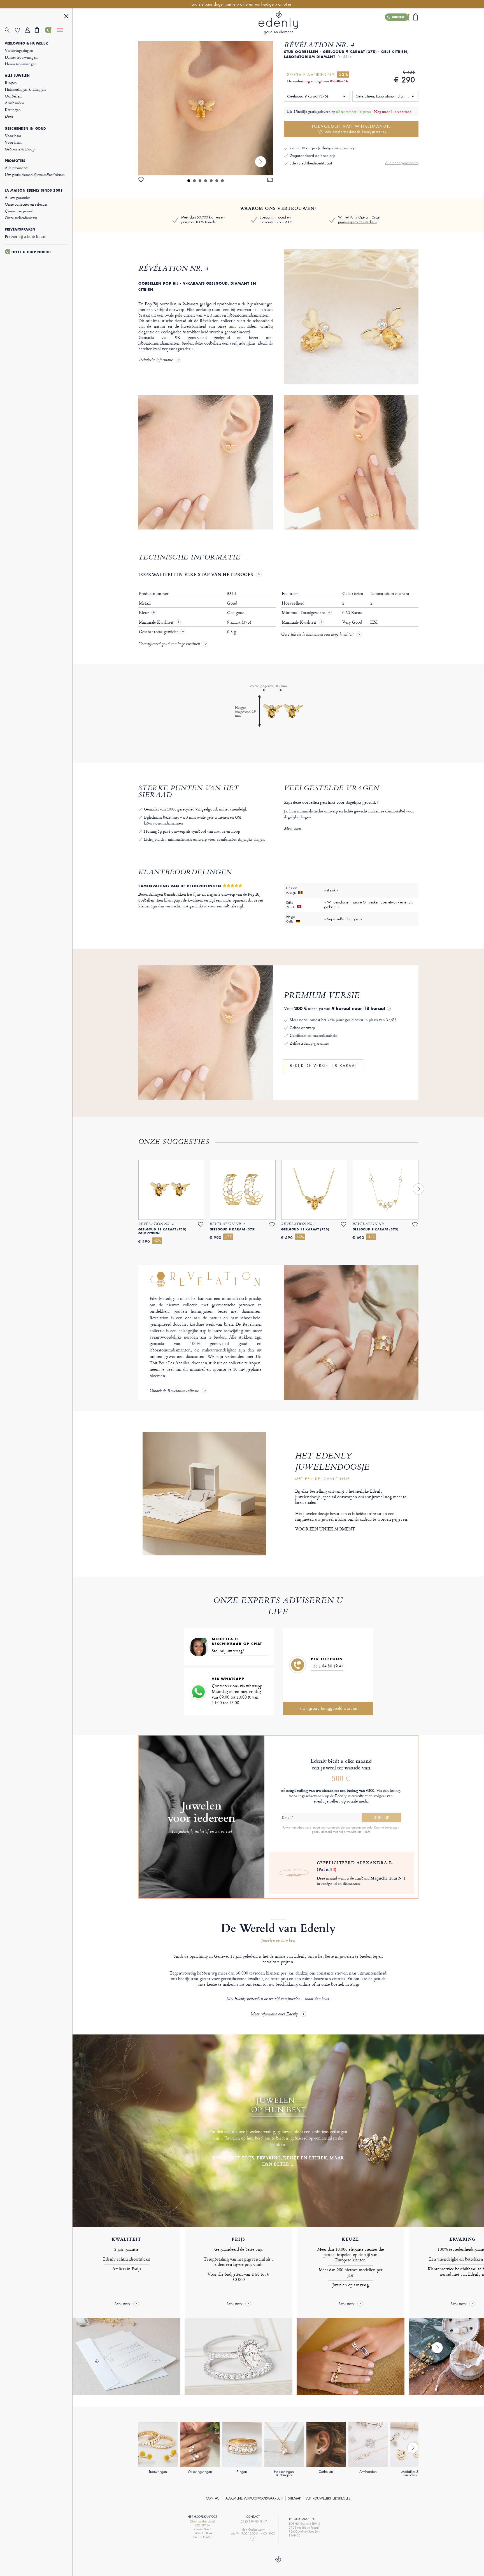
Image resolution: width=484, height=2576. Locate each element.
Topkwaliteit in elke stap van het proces (196, 574)
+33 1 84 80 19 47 (327, 1666)
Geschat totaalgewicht (159, 632)
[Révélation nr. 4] (206, 108)
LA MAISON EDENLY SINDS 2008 (34, 191)
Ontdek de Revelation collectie (174, 1391)
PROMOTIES (15, 161)
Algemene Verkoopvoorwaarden (254, 2498)
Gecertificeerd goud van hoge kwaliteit (169, 644)
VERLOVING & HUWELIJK (26, 43)
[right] (260, 162)
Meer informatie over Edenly (274, 2014)
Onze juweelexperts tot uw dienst (359, 220)
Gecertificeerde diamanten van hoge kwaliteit (317, 635)
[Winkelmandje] (40, 30)
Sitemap (294, 2498)
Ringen (11, 83)
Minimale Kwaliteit (157, 622)
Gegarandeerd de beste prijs (312, 156)
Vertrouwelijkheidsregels (328, 2498)
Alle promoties (17, 168)
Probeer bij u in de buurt (25, 236)
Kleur (144, 613)
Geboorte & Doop (20, 149)
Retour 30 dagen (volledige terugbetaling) (323, 148)
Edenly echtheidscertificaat (311, 163)
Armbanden (14, 103)
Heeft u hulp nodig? (32, 252)
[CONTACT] (50, 30)
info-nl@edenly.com (253, 2530)
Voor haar (13, 135)
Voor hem (13, 142)
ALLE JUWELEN (17, 76)
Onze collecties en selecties (26, 204)
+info (367, 1832)
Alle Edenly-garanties (402, 163)
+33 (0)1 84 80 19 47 (253, 2522)
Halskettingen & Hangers (25, 89)
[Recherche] (10, 30)
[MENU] (66, 17)
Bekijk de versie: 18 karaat (324, 1066)
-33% (343, 75)
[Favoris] (20, 30)
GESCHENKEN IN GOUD (25, 129)
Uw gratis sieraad (35, 174)
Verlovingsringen (19, 50)
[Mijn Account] (30, 30)
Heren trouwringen (21, 64)
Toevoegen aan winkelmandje (351, 129)
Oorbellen (13, 96)
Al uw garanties (18, 197)
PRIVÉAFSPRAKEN (20, 229)
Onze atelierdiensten (21, 218)
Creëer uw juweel (19, 211)
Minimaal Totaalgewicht (306, 613)
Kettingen (13, 109)
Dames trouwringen (21, 57)
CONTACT (213, 2498)
